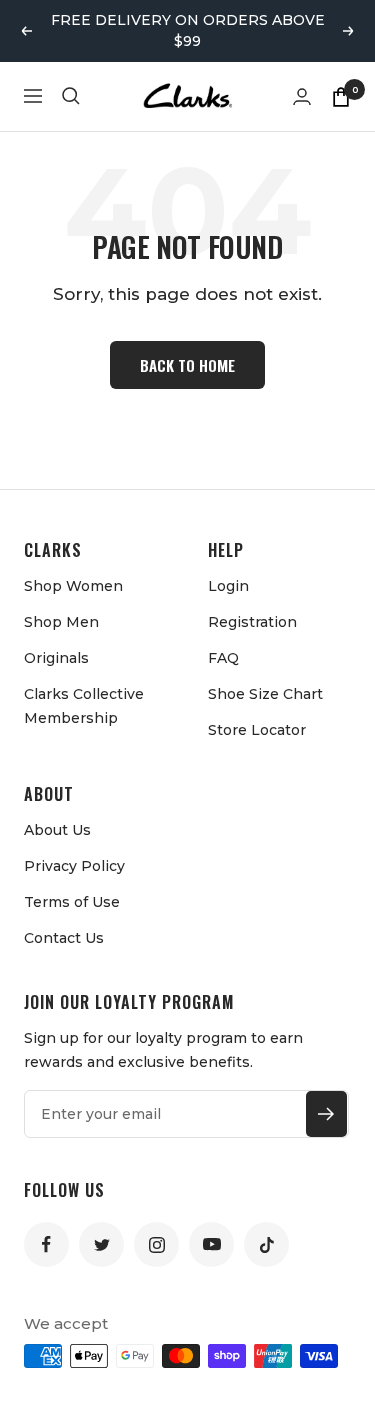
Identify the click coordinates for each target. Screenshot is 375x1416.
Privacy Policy (74, 866)
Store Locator (257, 730)
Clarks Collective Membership (84, 706)
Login (228, 586)
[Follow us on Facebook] (46, 1244)
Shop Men (61, 622)
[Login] (302, 96)
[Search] (71, 96)
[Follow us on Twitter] (101, 1244)
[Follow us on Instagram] (156, 1244)
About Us (57, 830)
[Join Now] (326, 1114)
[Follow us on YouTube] (211, 1244)
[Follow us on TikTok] (266, 1244)
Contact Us (64, 938)
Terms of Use (72, 902)
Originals (56, 658)
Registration (252, 622)
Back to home (187, 365)
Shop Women (73, 586)
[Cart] (341, 96)
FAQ (223, 658)
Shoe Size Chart (265, 694)
